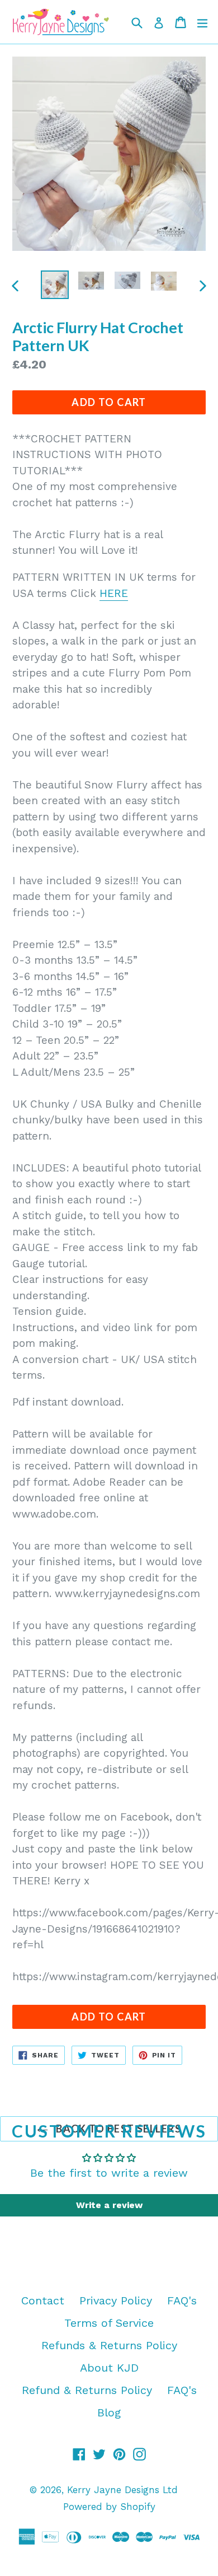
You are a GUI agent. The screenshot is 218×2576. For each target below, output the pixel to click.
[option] (54, 284)
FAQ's (182, 2300)
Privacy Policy (116, 2300)
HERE (114, 593)
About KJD (109, 2368)
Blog (109, 2412)
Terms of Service (109, 2323)
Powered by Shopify (109, 2507)
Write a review (109, 2205)
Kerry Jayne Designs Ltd (122, 2490)
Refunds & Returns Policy (109, 2345)
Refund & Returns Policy (87, 2390)
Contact (43, 2300)
